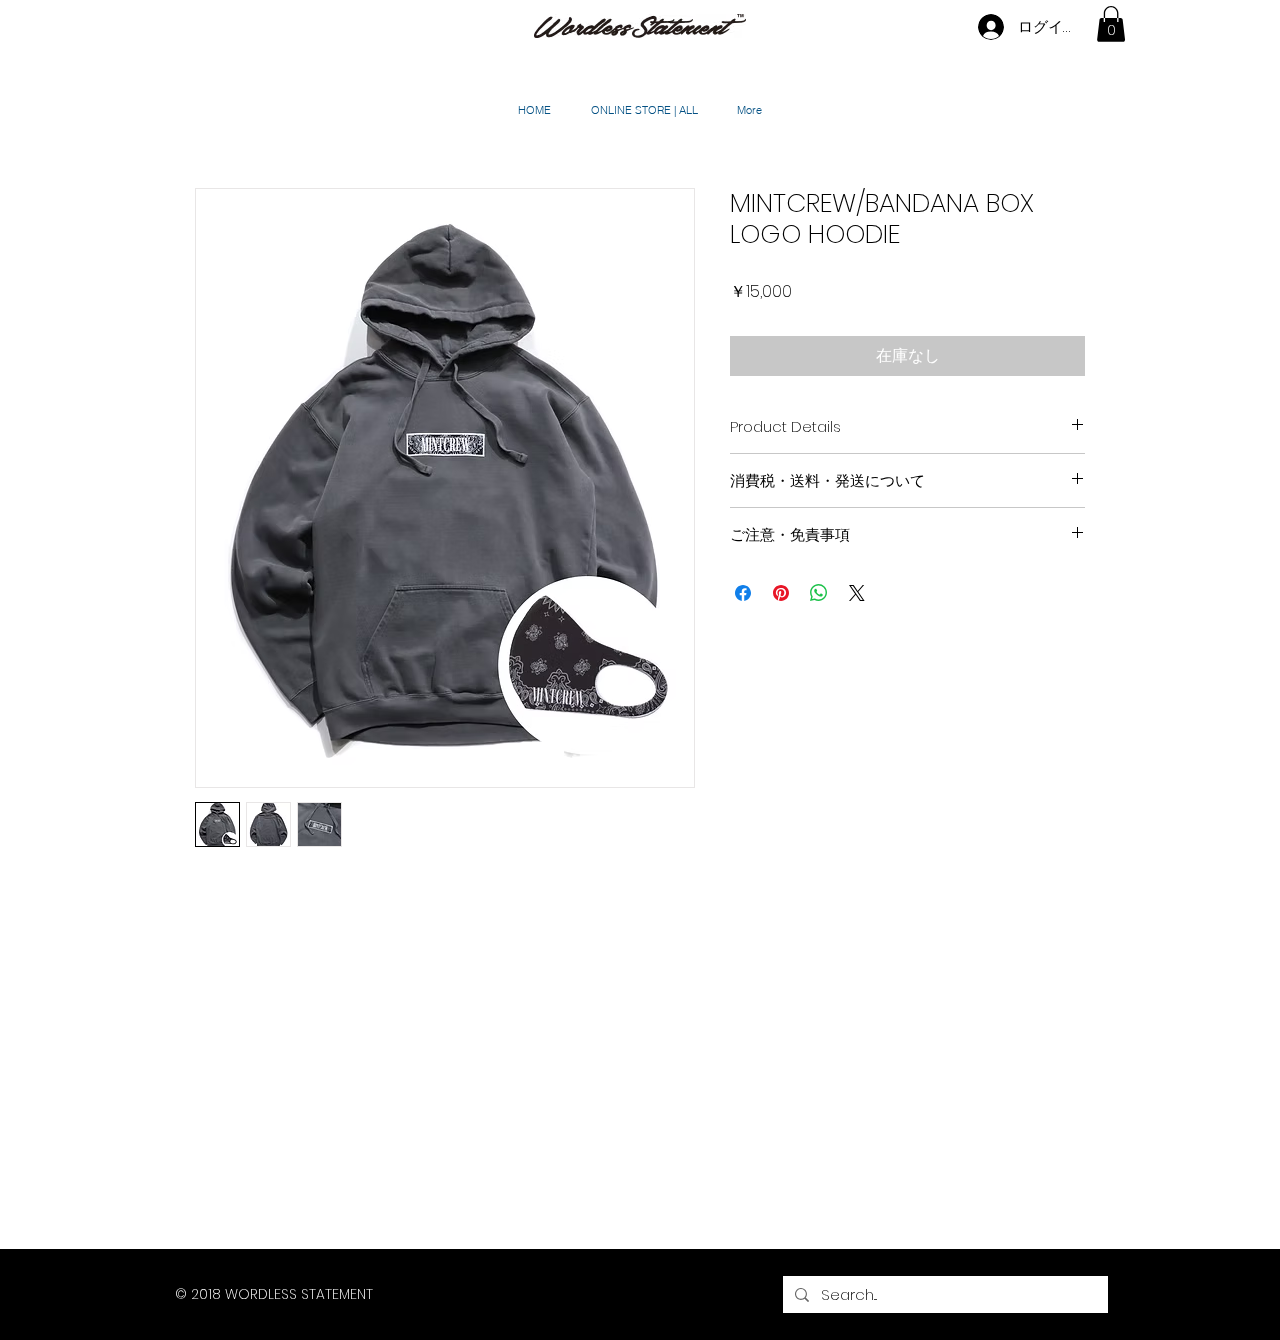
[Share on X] (857, 593)
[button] (1111, 24)
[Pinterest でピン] (781, 593)
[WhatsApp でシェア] (819, 593)
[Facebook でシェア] (743, 593)
